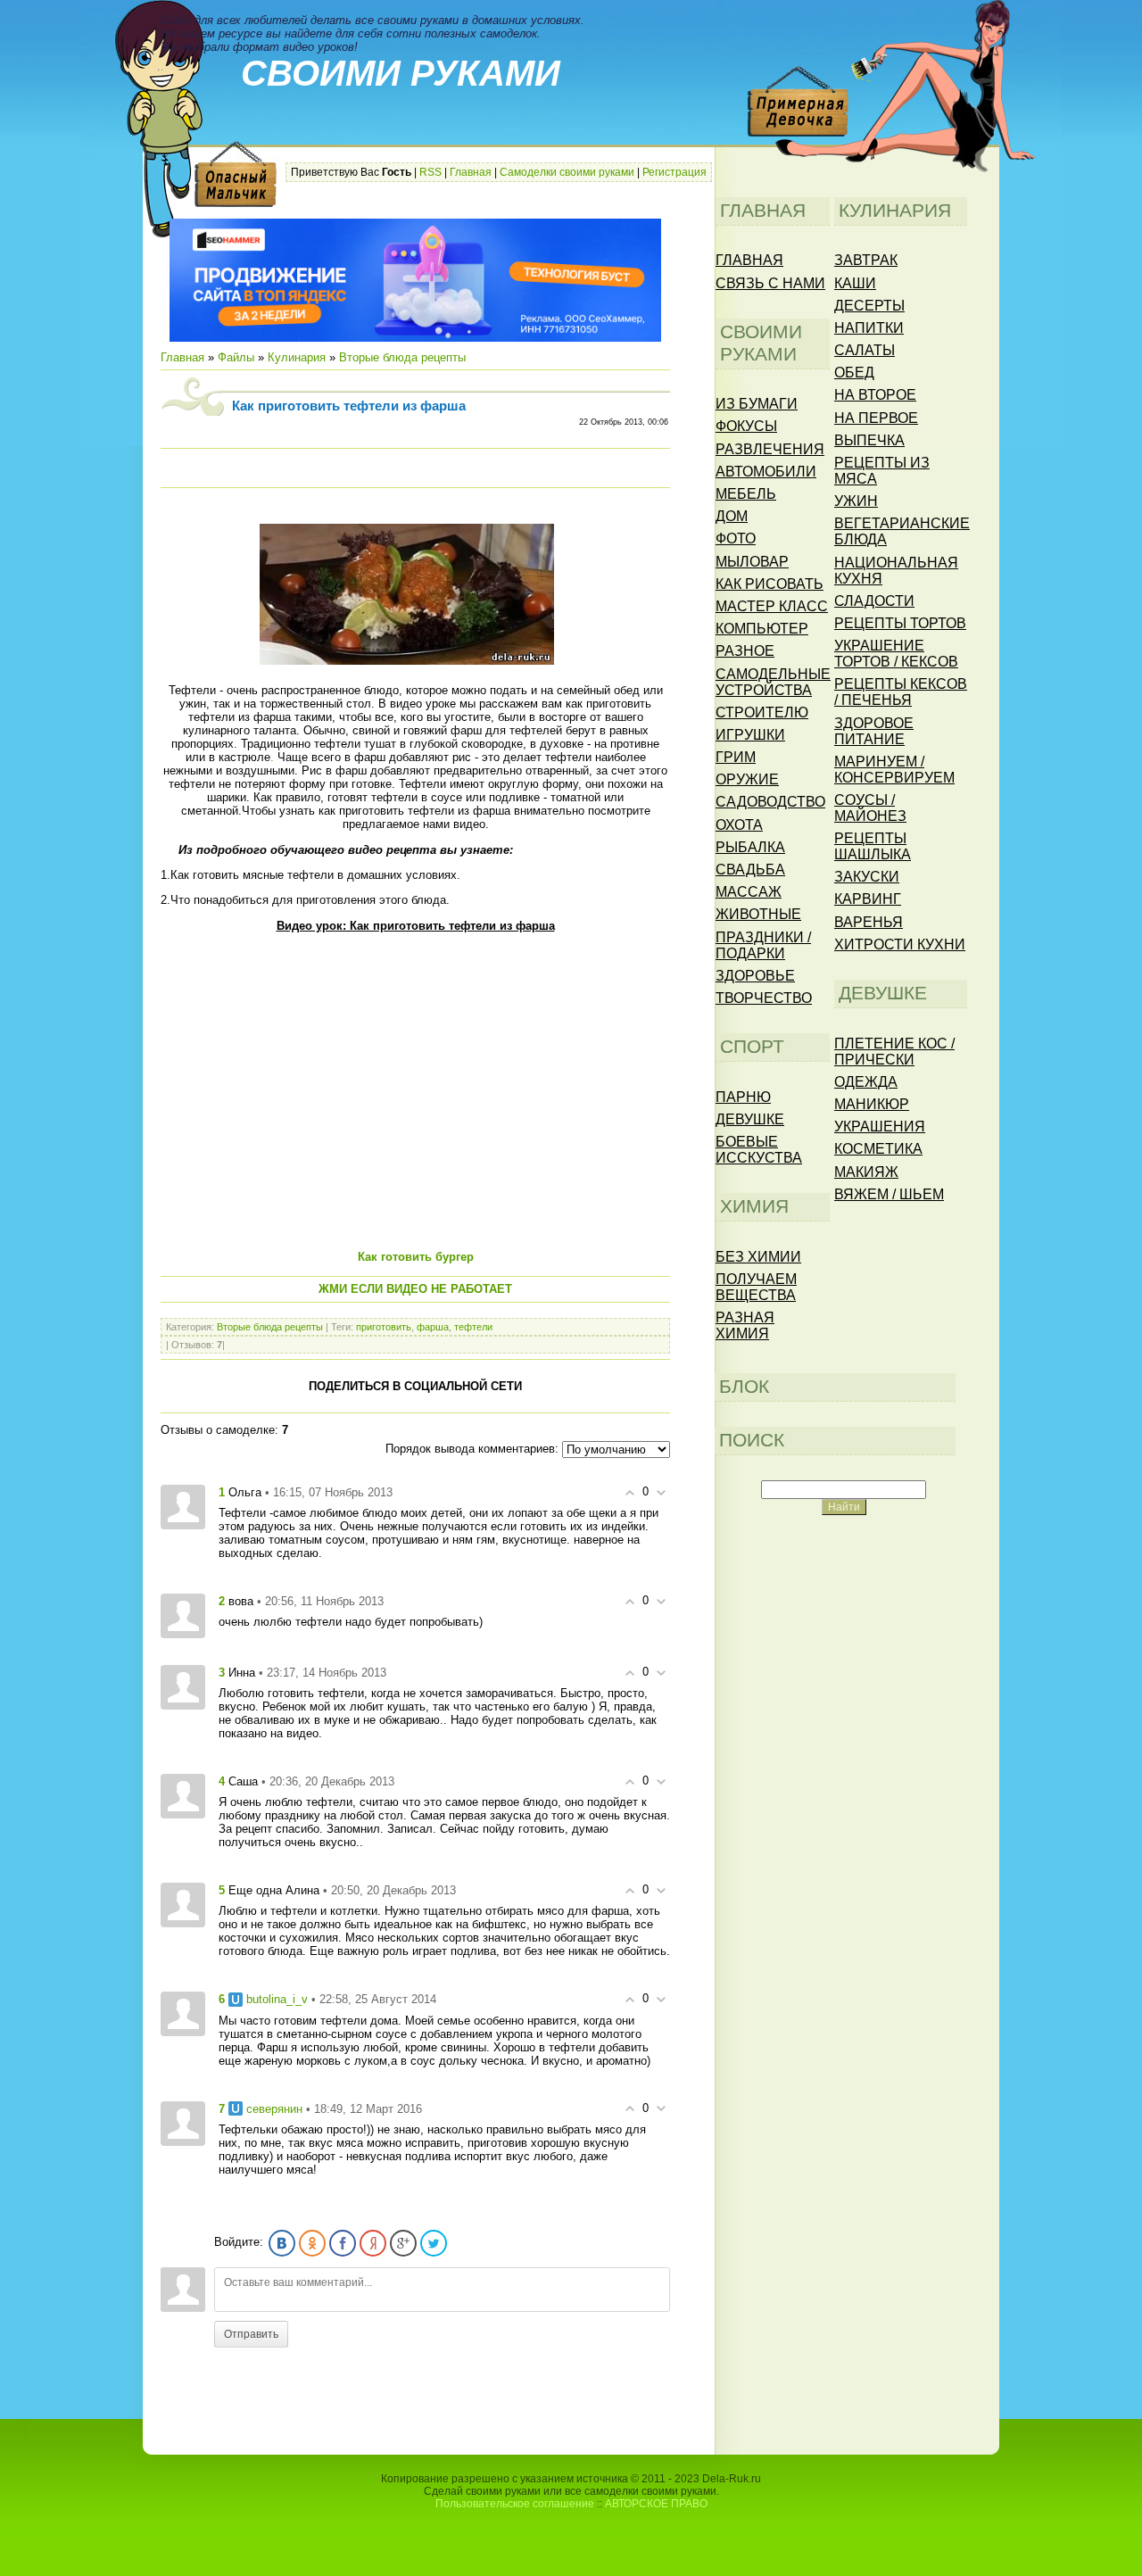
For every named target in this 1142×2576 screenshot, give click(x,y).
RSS (430, 172)
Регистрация (674, 172)
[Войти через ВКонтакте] (282, 2243)
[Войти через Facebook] (343, 2243)
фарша (433, 1327)
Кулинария (297, 357)
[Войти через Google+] (403, 2243)
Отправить (251, 2334)
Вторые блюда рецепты (402, 357)
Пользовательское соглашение (515, 2504)
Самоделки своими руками (567, 172)
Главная (471, 172)
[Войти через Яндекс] (373, 2243)
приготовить (384, 1327)
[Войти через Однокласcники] (312, 2243)
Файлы (236, 357)
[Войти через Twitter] (434, 2243)
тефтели (473, 1327)
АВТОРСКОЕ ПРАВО (656, 2504)
